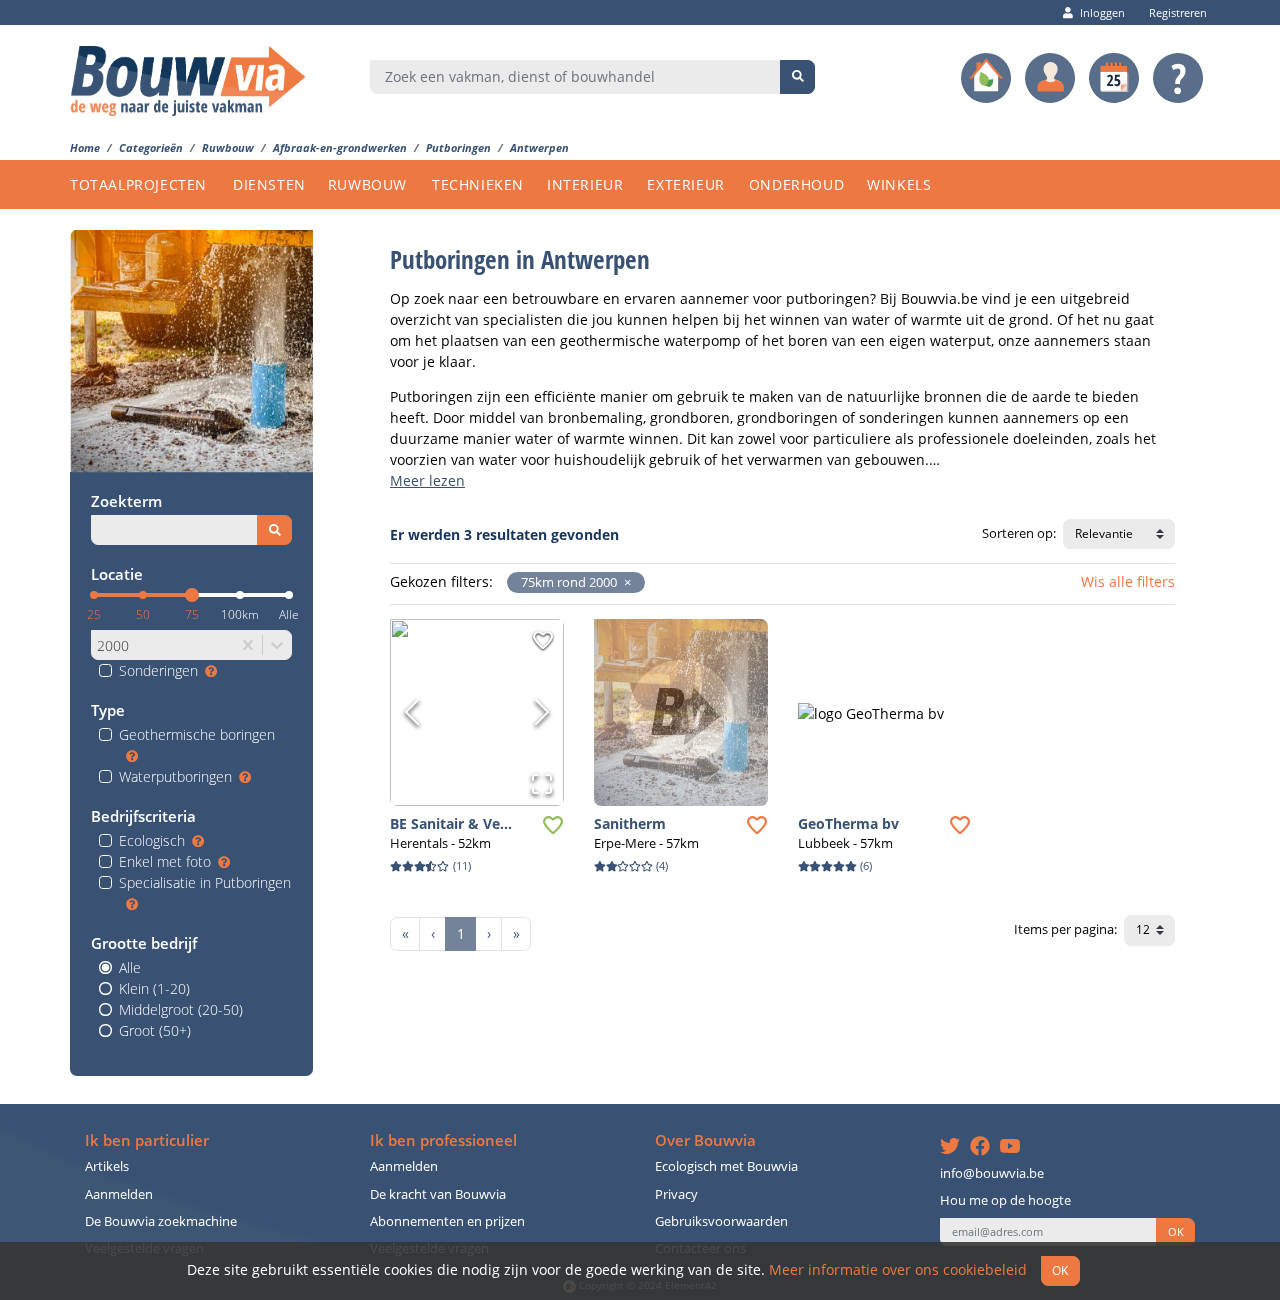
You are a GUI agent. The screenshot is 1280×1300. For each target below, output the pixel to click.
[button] (624, 582)
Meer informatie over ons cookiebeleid (898, 1269)
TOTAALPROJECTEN (138, 184)
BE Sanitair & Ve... (451, 823)
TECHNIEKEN (478, 184)
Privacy (676, 1194)
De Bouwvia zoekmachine (161, 1221)
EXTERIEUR (685, 184)
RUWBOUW (367, 184)
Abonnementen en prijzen (447, 1221)
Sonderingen (158, 670)
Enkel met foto (165, 861)
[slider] (192, 595)
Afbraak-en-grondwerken (340, 147)
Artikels (107, 1166)
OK (1176, 1232)
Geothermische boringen (197, 734)
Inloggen (1102, 12)
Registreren (1178, 12)
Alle (130, 967)
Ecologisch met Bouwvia (726, 1166)
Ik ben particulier (147, 1140)
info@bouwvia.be (992, 1173)
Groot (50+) (155, 1030)
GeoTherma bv (848, 823)
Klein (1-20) (154, 988)
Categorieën (151, 147)
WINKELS (899, 184)
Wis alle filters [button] (1128, 581)
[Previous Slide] (412, 712)
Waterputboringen (175, 776)
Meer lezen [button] (427, 480)
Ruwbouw (228, 147)
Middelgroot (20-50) (181, 1009)
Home (85, 147)
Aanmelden (119, 1194)
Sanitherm (630, 823)
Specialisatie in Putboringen (205, 882)
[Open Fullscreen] (542, 784)
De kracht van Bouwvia (438, 1194)
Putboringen (458, 147)
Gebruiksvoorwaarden (721, 1221)
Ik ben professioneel (443, 1140)
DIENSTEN (269, 184)
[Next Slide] (542, 712)
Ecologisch (152, 840)
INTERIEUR (585, 184)
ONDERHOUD (796, 184)
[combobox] (575, 77)
